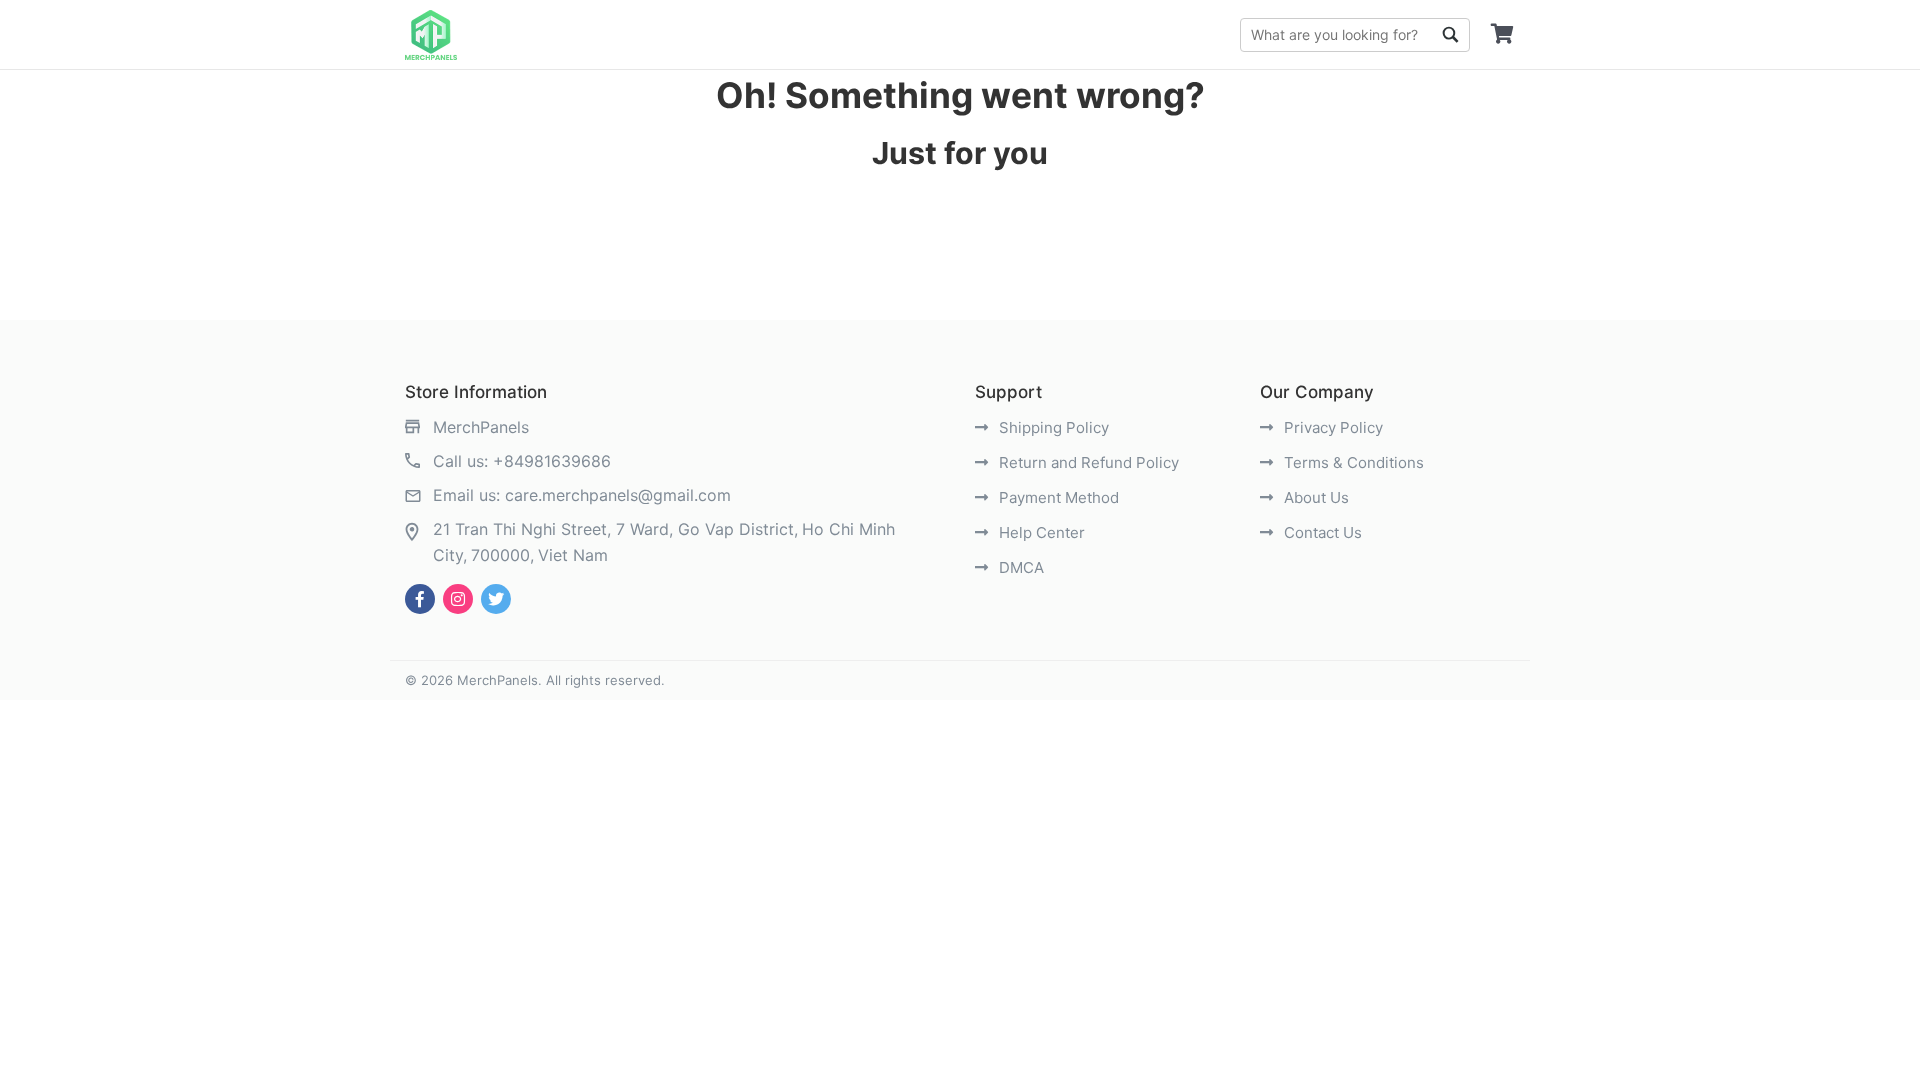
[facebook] (420, 599)
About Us (1314, 497)
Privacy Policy (1331, 427)
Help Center (1040, 532)
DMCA (1019, 567)
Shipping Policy (1052, 427)
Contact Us (1321, 532)
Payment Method (1057, 497)
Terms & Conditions (1352, 462)
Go (1450, 35)
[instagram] (458, 599)
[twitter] (496, 599)
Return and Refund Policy (1087, 462)
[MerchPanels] (431, 35)
